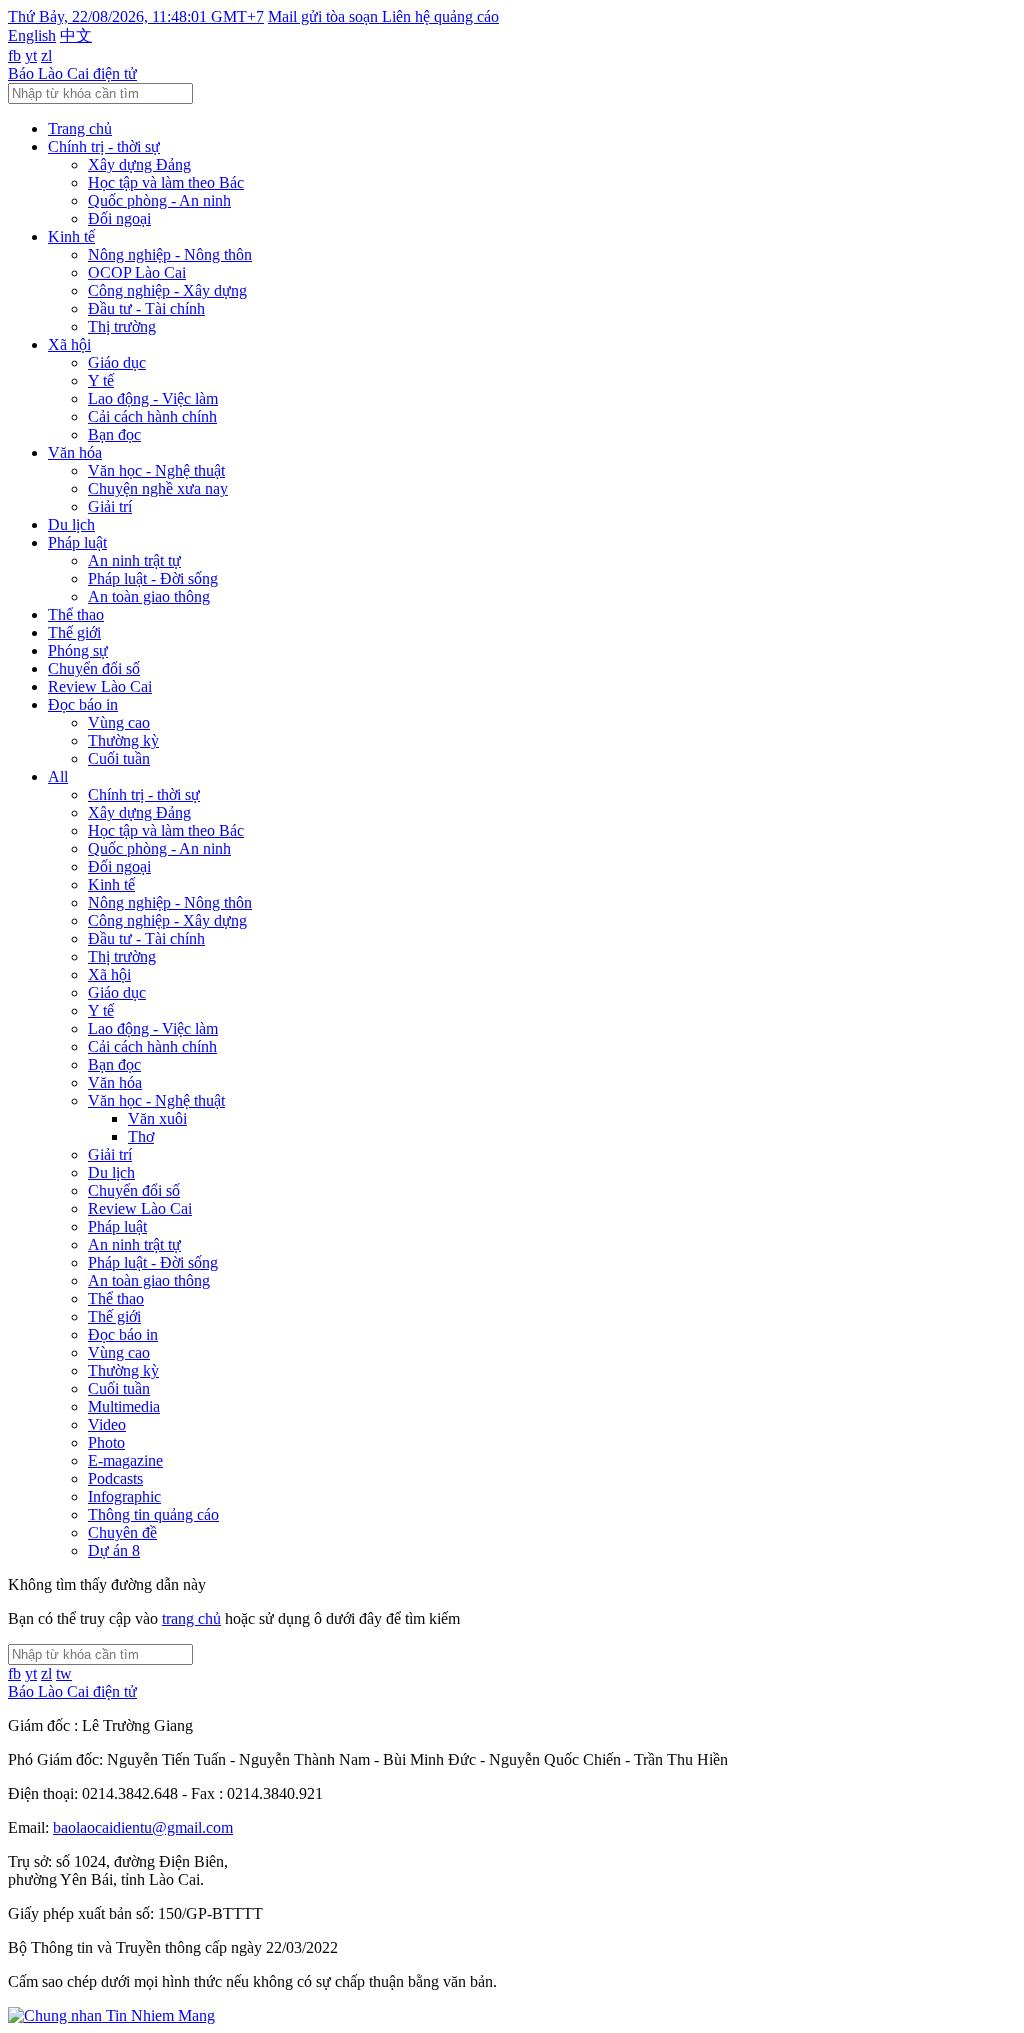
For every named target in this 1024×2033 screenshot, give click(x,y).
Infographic (124, 1496)
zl (46, 55)
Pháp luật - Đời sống (153, 578)
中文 (76, 35)
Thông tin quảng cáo (153, 1514)
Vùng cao (119, 722)
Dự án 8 (114, 1550)
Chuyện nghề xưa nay (158, 488)
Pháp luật (77, 542)
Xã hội (69, 344)
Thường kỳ (123, 740)
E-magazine (125, 1460)
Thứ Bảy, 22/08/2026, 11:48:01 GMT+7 (136, 16)
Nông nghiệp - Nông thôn (170, 254)
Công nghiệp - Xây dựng (167, 290)
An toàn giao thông (149, 596)
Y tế (101, 380)
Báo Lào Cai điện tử (72, 73)
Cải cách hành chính (152, 416)
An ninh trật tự (134, 560)
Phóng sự (78, 650)
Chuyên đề (122, 1532)
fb (14, 55)
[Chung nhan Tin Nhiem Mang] (111, 2015)
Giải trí (110, 506)
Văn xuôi (157, 1118)
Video (107, 1424)
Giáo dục (117, 362)
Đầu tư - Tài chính (146, 308)
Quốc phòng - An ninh (159, 200)
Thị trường (122, 326)
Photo (106, 1442)
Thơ (141, 1136)
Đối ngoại (119, 218)
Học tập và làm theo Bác (166, 182)
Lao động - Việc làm (153, 398)
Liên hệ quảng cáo (440, 16)
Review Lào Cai (100, 686)
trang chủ (191, 1618)
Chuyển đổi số (94, 668)
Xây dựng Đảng (139, 164)
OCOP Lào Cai (137, 272)
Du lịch (71, 524)
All (58, 776)
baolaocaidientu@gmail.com (143, 1827)
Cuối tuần (119, 758)
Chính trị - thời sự (104, 146)
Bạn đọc (114, 434)
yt (31, 55)
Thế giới (74, 632)
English (32, 35)
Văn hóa (75, 452)
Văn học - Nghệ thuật (156, 470)
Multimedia (124, 1406)
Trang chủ (80, 128)
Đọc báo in (83, 704)
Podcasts (115, 1478)
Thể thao (76, 614)
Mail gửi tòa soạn (325, 16)
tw (64, 1673)
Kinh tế (71, 236)
